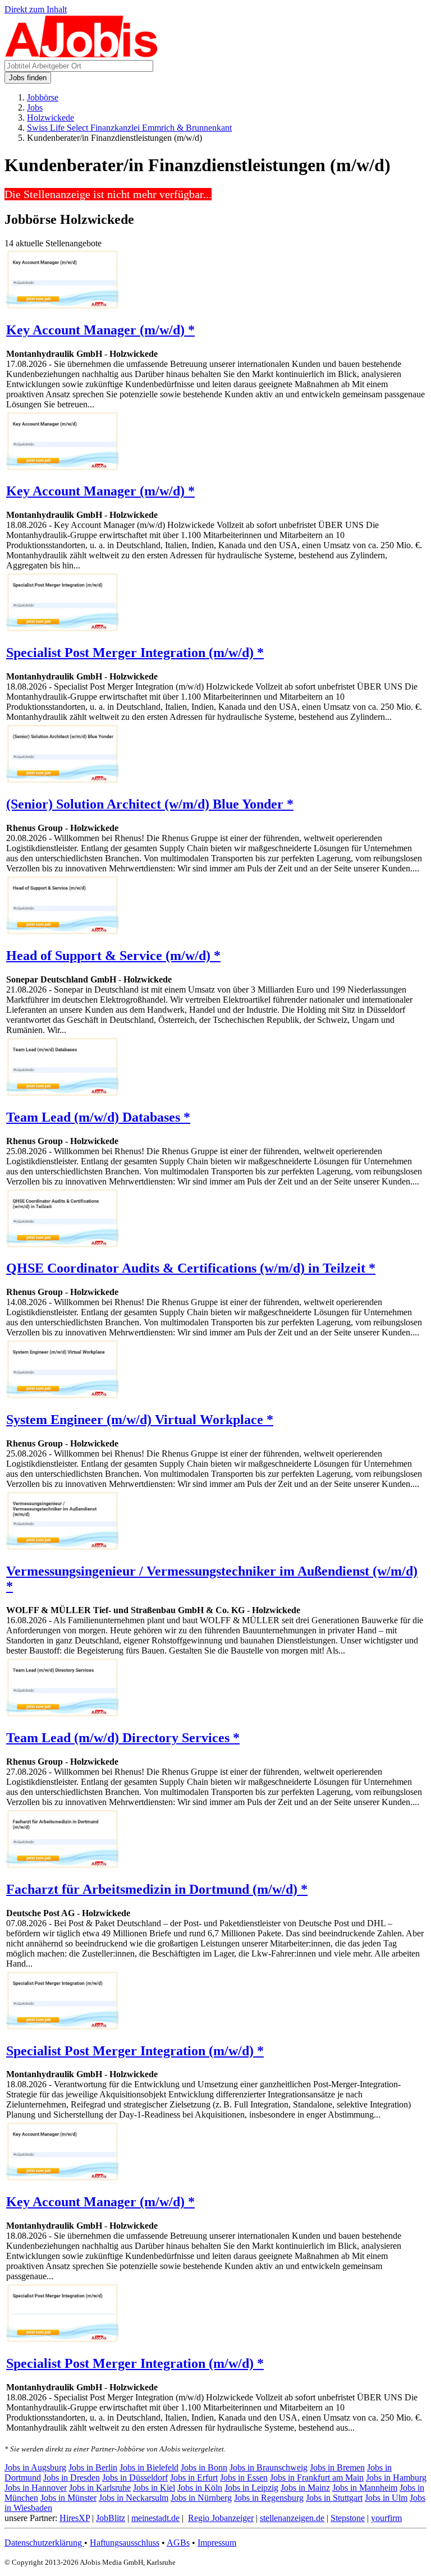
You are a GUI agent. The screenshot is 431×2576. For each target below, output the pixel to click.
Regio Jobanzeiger (221, 2518)
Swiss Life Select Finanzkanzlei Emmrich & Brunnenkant (129, 128)
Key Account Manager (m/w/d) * (100, 330)
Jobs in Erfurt (194, 2478)
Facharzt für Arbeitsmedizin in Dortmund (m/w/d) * (157, 1889)
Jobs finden (28, 78)
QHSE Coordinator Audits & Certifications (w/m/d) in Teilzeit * (191, 1268)
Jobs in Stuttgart (334, 2498)
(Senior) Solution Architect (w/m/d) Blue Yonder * (150, 804)
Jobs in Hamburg (396, 2478)
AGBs (178, 2543)
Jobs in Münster (68, 2498)
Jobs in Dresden (72, 2478)
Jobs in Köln (200, 2488)
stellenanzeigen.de (292, 2518)
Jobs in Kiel (154, 2488)
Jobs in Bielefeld (149, 2467)
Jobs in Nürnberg (201, 2498)
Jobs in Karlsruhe (100, 2488)
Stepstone (348, 2518)
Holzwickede (51, 118)
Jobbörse (43, 97)
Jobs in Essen (244, 2478)
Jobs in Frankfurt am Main (317, 2478)
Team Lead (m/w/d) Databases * (98, 1117)
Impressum (217, 2543)
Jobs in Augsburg (35, 2467)
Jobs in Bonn (204, 2467)
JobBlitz (111, 2518)
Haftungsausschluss (125, 2543)
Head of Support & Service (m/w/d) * (113, 956)
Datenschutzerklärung (44, 2543)
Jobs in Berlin (93, 2467)
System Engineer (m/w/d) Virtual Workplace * (140, 1420)
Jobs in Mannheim (365, 2488)
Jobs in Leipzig (251, 2488)
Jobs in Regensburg (269, 2498)
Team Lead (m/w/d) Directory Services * (123, 1738)
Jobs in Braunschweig (269, 2467)
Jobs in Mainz (305, 2488)
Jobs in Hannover (36, 2488)
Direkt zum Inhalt (36, 9)
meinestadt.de (155, 2518)
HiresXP (75, 2518)
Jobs (35, 107)
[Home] (82, 55)
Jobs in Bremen (337, 2467)
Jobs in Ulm (386, 2498)
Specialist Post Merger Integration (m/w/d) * (135, 653)
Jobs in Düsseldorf (135, 2478)
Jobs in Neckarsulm (134, 2498)
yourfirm (386, 2518)
